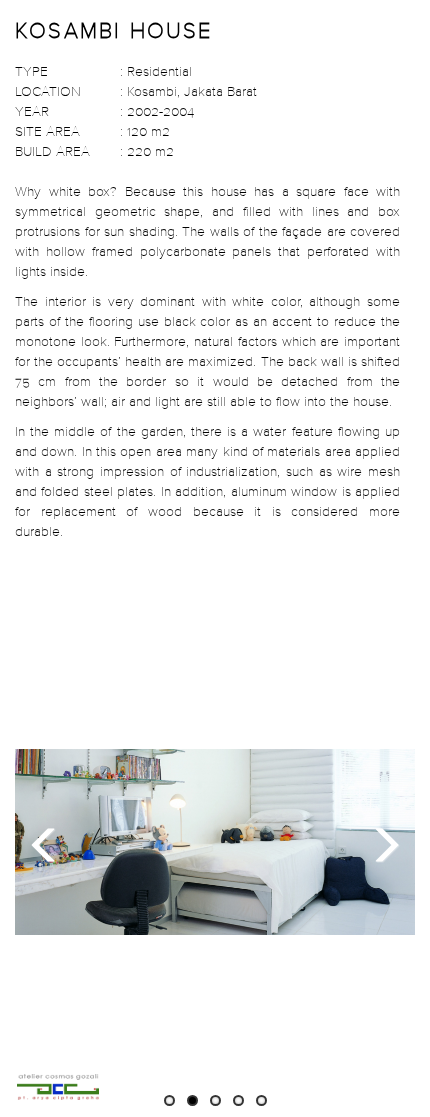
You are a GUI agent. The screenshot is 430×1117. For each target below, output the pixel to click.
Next (380, 842)
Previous (50, 842)
